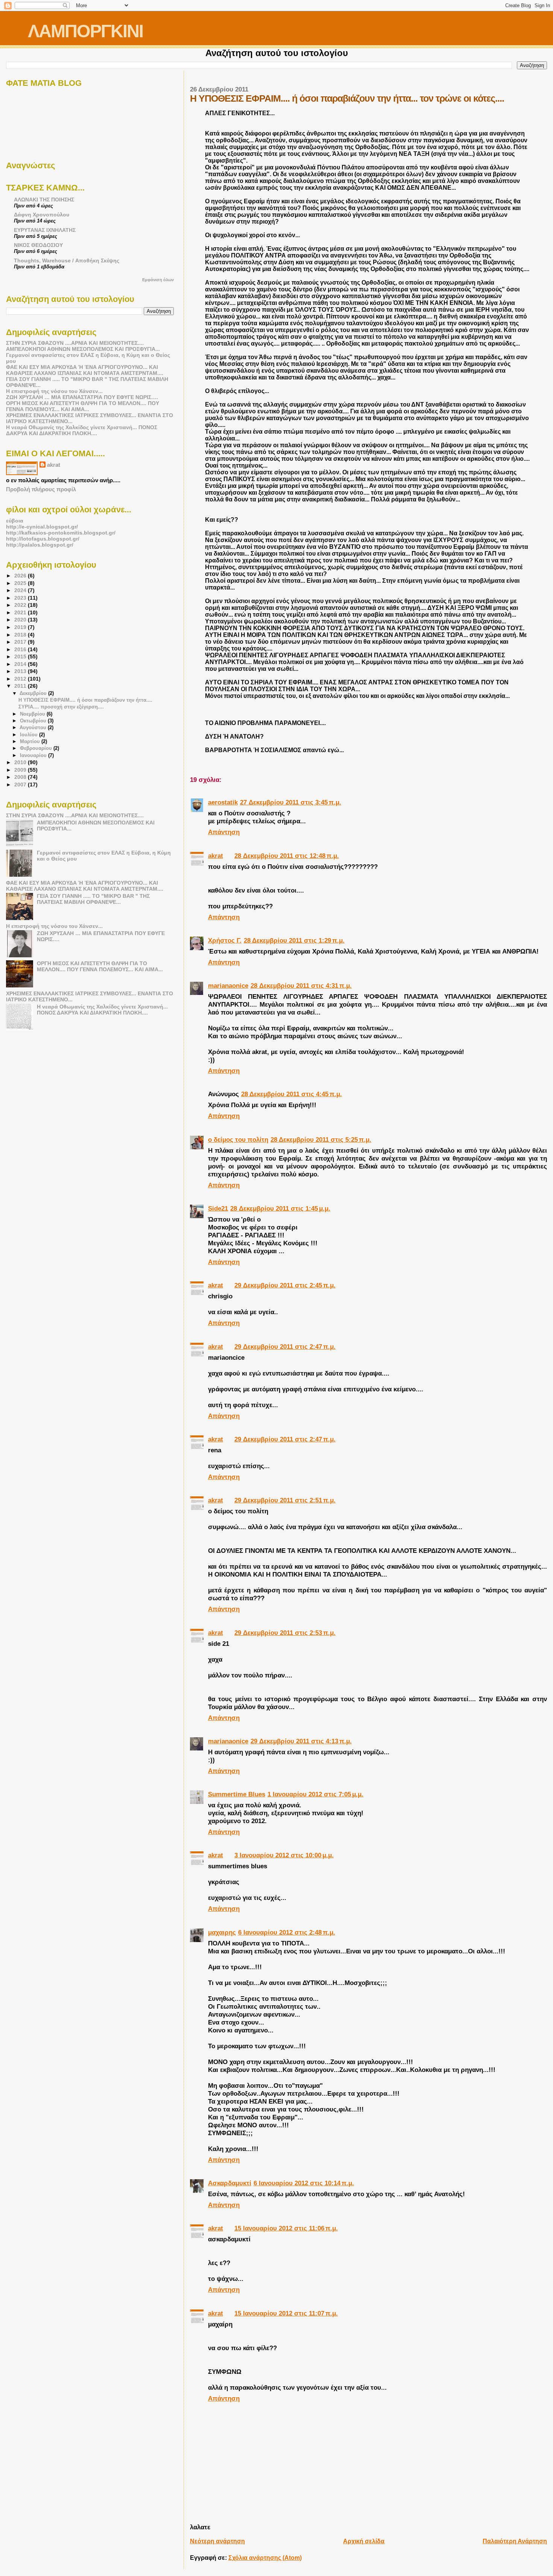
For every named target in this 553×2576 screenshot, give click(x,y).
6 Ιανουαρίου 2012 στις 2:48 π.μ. (287, 1932)
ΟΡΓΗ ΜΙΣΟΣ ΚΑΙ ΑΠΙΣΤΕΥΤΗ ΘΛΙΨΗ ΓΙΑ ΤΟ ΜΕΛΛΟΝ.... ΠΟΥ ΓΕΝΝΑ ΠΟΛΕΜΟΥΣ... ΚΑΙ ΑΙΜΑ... (83, 406)
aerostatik (223, 802)
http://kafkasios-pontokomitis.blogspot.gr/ (61, 533)
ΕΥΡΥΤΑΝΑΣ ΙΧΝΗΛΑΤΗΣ (45, 230)
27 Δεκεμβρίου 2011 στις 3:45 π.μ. (291, 802)
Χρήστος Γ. (225, 940)
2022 (21, 605)
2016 (21, 649)
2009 (21, 770)
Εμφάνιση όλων (158, 280)
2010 (21, 762)
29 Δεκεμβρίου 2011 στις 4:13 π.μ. (301, 1741)
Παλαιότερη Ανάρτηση (515, 2541)
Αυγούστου (34, 727)
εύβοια (15, 521)
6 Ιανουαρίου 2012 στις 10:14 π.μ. (304, 2183)
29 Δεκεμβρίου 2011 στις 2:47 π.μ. (285, 1347)
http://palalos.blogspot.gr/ (40, 545)
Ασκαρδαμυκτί (230, 2183)
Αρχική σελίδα (364, 2541)
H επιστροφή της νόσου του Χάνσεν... (54, 391)
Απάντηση (224, 832)
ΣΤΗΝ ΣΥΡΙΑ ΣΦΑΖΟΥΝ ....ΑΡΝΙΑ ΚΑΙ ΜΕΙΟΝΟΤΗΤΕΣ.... (75, 343)
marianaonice (228, 986)
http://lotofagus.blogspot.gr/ (43, 539)
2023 (21, 598)
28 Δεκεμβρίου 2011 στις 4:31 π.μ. (301, 986)
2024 (21, 590)
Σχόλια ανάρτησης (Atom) (265, 2558)
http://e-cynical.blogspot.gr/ (42, 527)
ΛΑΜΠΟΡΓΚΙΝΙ (85, 31)
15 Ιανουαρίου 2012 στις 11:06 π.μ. (286, 2228)
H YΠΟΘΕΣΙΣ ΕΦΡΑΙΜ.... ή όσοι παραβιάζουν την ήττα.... (85, 700)
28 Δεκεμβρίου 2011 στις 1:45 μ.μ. (280, 1208)
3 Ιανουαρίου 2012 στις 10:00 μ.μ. (284, 1855)
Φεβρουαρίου (37, 748)
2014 (21, 664)
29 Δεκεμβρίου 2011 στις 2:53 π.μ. (285, 1633)
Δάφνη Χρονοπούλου (42, 215)
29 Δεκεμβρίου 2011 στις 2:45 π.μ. (285, 1285)
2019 (21, 627)
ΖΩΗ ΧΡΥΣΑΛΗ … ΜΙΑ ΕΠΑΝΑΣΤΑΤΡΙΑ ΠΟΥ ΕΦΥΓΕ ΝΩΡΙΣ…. (82, 397)
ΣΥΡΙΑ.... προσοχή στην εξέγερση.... (61, 707)
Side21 (218, 1208)
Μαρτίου (31, 741)
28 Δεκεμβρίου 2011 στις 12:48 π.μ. (287, 856)
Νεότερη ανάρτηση (217, 2541)
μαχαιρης (222, 1932)
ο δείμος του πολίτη (238, 1139)
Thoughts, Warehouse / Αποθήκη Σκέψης (67, 260)
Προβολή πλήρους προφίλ (41, 489)
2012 (21, 679)
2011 (21, 686)
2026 (21, 576)
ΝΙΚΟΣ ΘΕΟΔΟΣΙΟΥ (38, 245)
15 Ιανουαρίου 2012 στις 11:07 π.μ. (286, 2313)
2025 (21, 583)
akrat (216, 856)
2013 (21, 671)
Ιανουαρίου (34, 755)
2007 (21, 785)
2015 (21, 657)
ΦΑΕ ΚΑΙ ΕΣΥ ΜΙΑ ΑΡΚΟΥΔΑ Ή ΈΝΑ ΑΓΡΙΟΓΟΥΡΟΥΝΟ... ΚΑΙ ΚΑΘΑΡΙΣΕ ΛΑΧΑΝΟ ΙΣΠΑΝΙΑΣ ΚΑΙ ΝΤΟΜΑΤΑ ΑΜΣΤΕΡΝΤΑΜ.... (85, 370)
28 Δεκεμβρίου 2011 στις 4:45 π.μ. (292, 1094)
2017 (21, 642)
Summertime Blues (237, 1794)
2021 (21, 612)
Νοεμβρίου (33, 714)
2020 (21, 620)
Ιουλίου (30, 735)
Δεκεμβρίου (34, 693)
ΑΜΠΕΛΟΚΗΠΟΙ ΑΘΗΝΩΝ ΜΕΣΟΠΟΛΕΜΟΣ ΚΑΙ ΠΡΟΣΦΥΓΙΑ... (83, 349)
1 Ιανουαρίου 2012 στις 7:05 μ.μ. (315, 1794)
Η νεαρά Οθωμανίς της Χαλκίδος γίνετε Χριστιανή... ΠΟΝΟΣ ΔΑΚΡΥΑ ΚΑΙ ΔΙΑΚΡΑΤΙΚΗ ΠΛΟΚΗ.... (82, 430)
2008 (21, 777)
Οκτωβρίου (34, 721)
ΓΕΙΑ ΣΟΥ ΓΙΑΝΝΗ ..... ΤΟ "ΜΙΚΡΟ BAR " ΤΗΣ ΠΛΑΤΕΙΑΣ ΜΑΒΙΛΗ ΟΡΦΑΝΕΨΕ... (93, 899)
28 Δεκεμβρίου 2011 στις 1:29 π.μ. (294, 940)
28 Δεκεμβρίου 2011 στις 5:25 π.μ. (321, 1139)
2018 (21, 635)
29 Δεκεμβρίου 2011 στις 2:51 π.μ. (285, 1500)
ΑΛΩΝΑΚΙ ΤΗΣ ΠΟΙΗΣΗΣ (44, 200)
